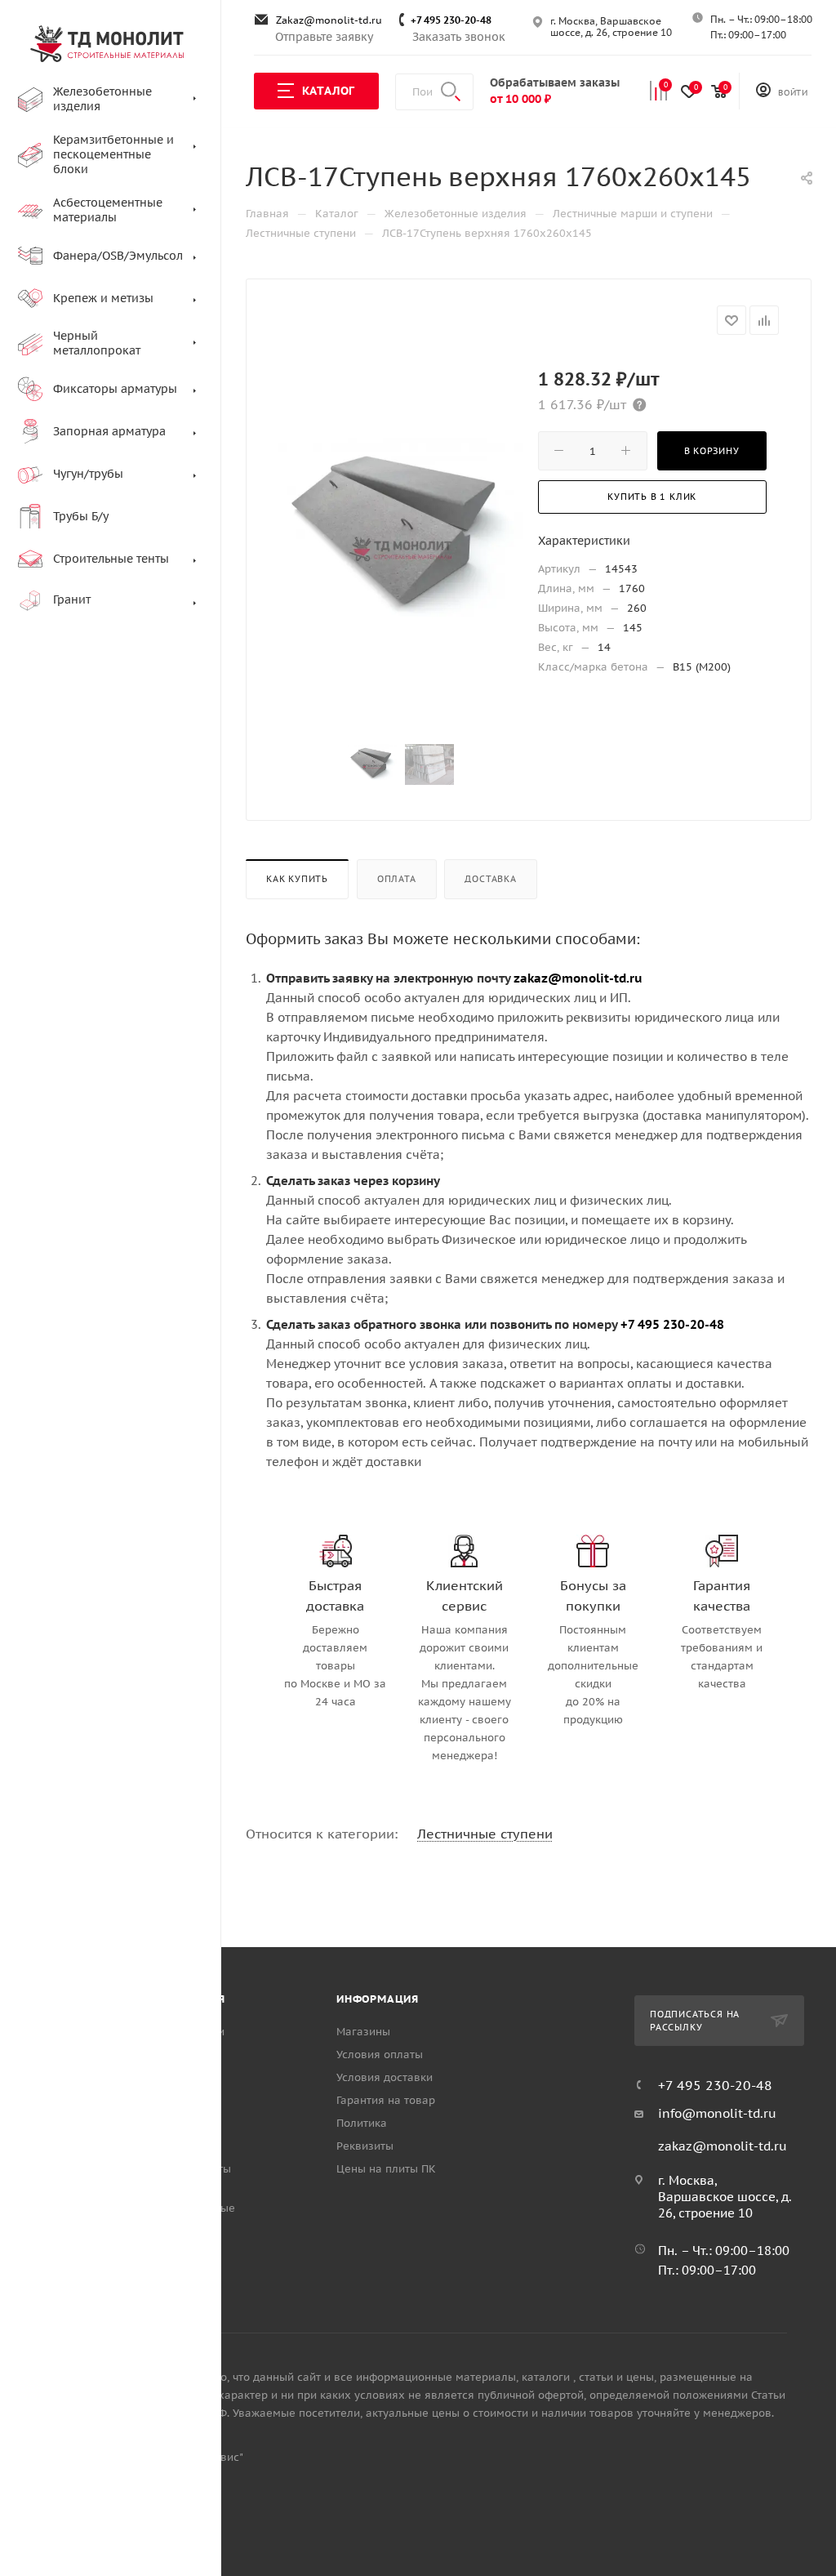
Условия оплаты (380, 2055)
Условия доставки (385, 2077)
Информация (378, 1999)
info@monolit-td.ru (717, 2113)
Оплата (397, 879)
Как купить (297, 879)
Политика (362, 2123)
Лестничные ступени (485, 1834)
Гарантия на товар (386, 2100)
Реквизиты (365, 2146)
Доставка (490, 879)
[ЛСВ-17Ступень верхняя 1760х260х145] (401, 539)
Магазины (363, 2032)
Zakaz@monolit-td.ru (329, 20)
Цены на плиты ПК (386, 2169)
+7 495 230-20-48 (451, 20)
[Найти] (451, 92)
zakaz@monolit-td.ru (723, 2146)
